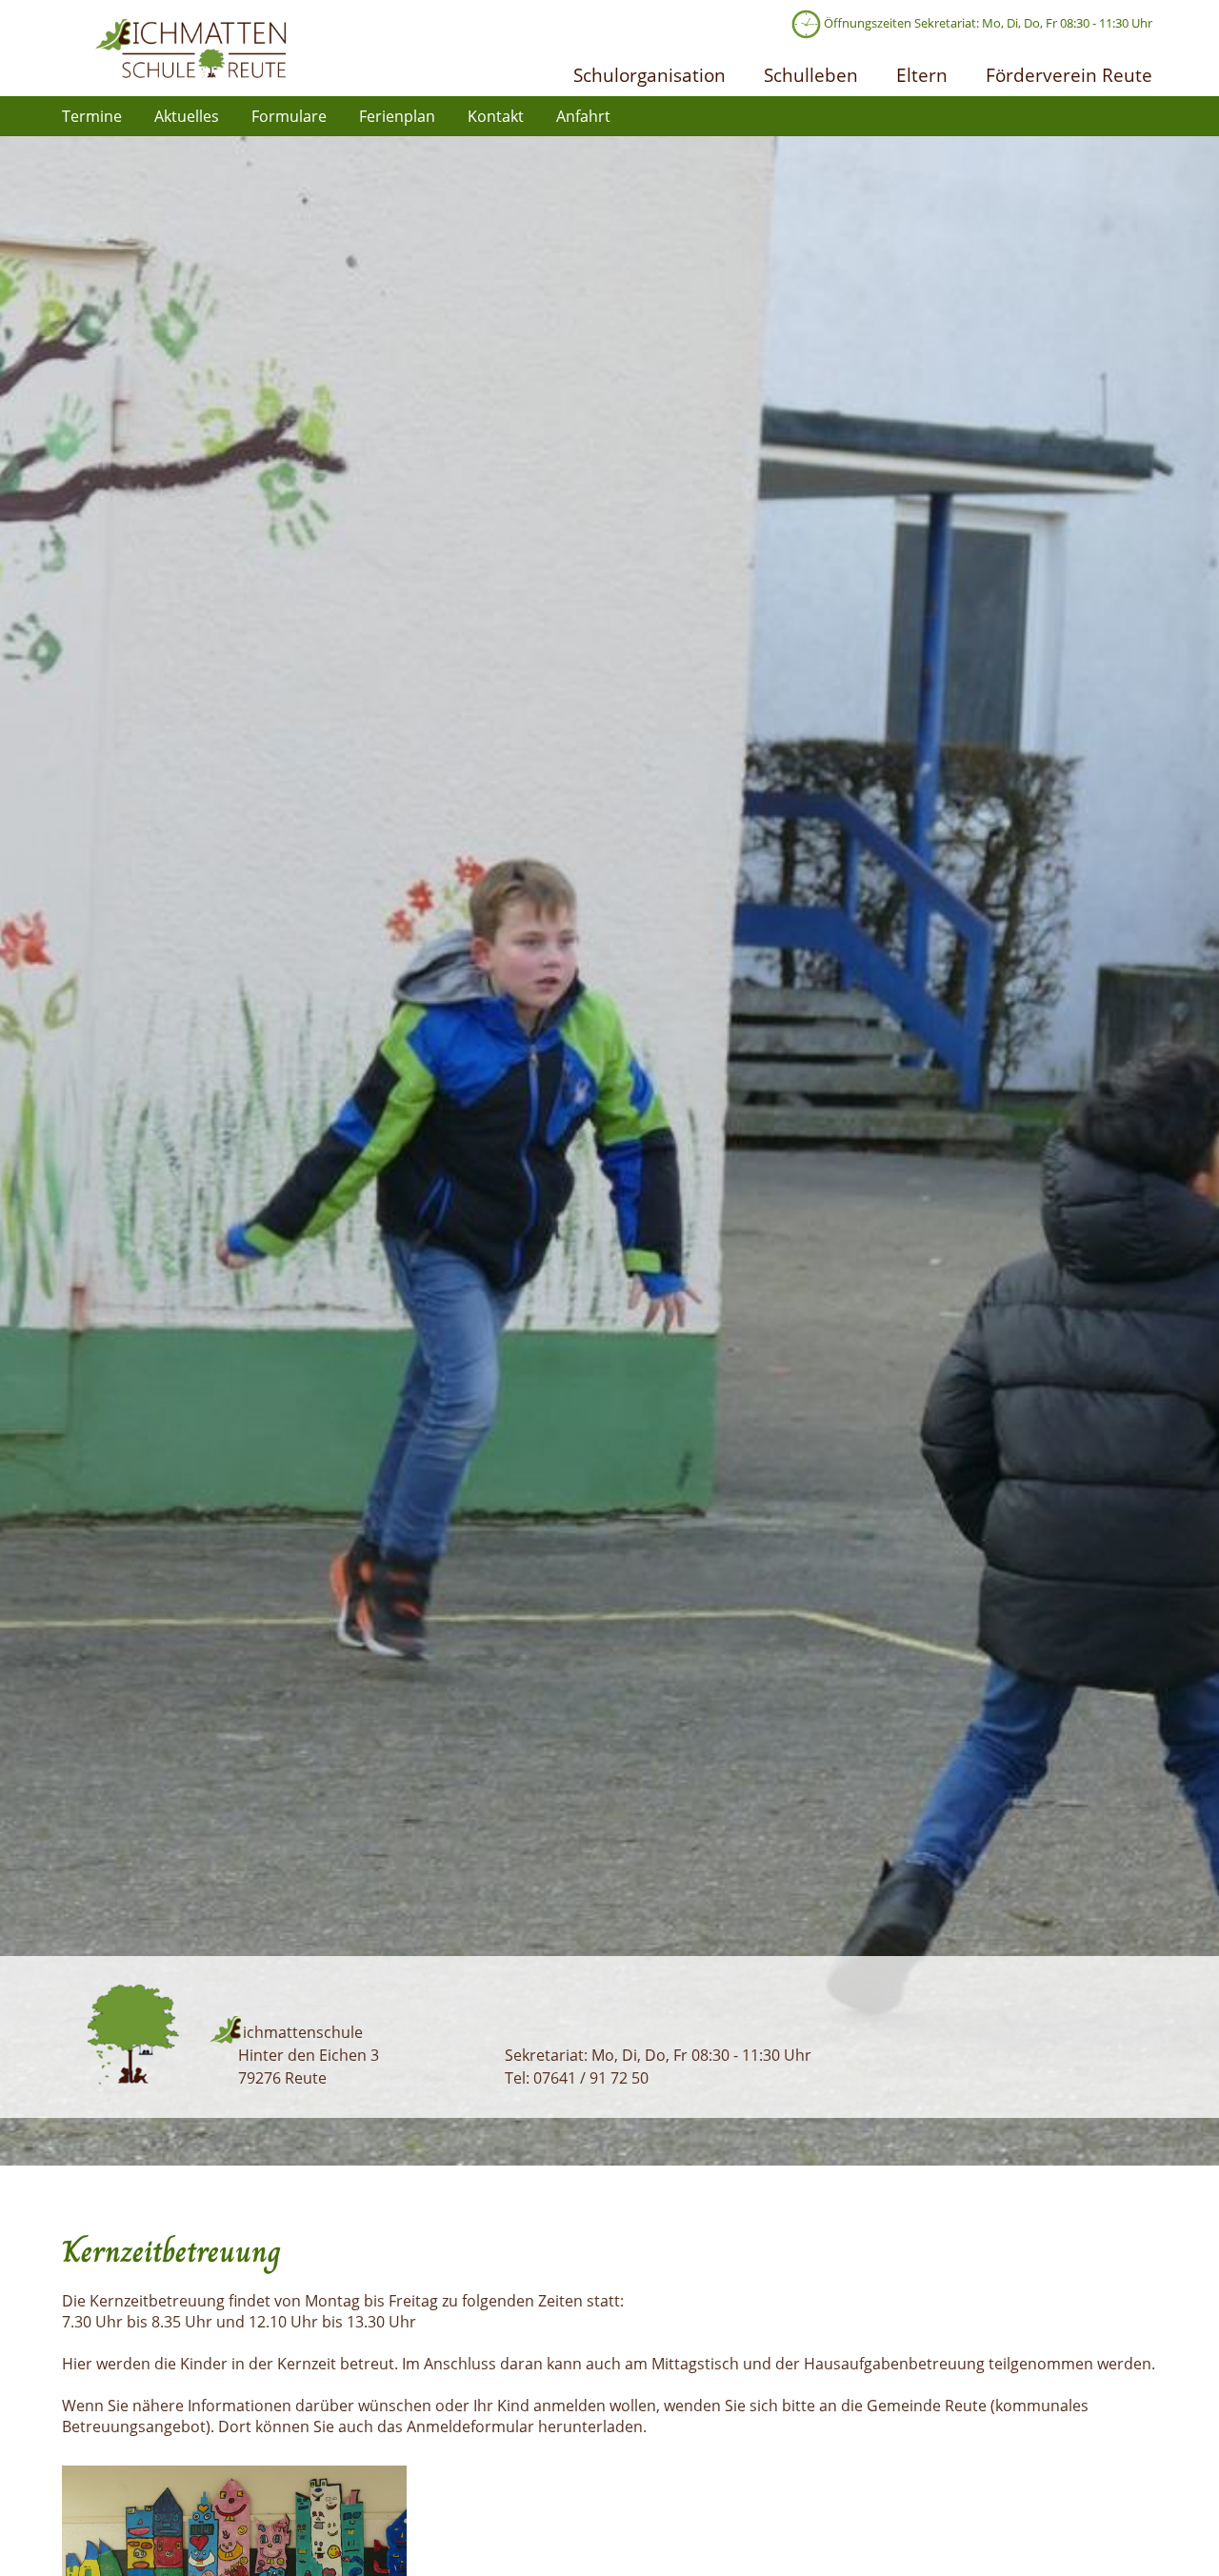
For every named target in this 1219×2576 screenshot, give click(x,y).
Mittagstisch (697, 2364)
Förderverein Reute (1069, 75)
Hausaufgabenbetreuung (896, 2364)
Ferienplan (397, 116)
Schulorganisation (649, 75)
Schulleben (811, 75)
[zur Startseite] (190, 72)
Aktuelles (187, 116)
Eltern (922, 75)
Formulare (289, 116)
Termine (92, 116)
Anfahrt (583, 116)
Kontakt (496, 116)
